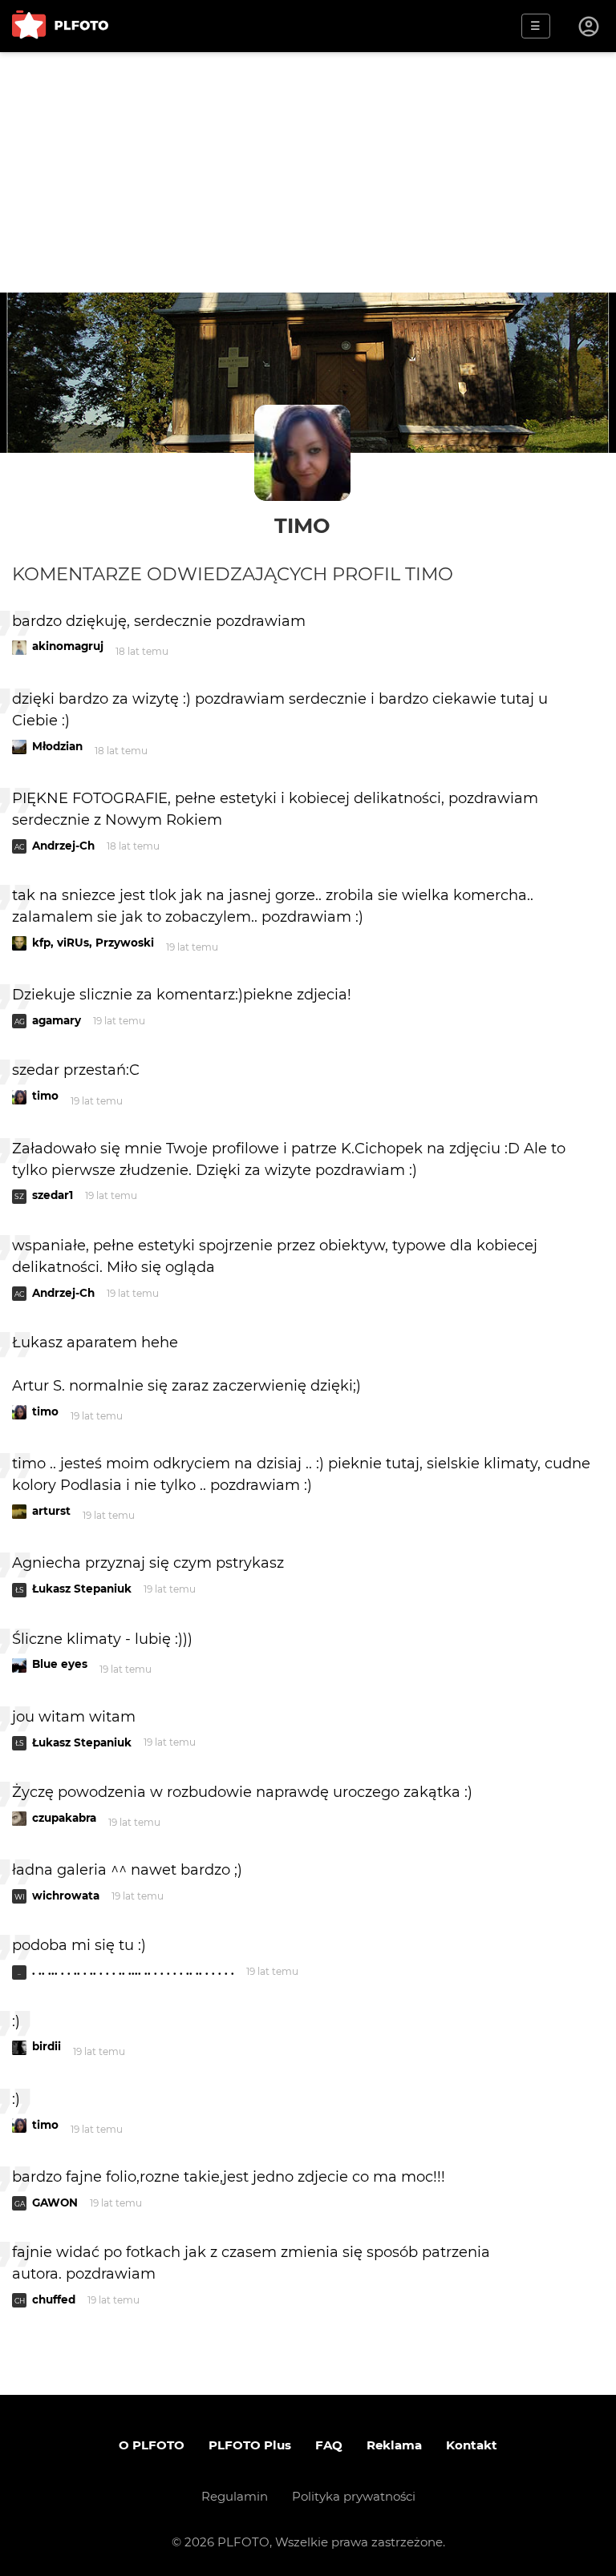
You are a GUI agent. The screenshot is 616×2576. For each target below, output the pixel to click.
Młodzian (57, 746)
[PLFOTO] (60, 26)
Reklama (394, 2445)
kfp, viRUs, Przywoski (93, 943)
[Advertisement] (308, 172)
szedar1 (53, 1195)
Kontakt (472, 2445)
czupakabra (64, 1818)
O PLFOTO (152, 2445)
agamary (57, 1020)
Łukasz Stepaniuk (82, 1589)
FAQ (329, 2445)
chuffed (54, 2299)
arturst (51, 1511)
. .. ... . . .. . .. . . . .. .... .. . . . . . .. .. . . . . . (133, 1971)
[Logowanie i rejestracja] (590, 26)
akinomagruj (68, 646)
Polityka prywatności (354, 2496)
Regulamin (235, 2496)
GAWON (55, 2203)
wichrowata (66, 1896)
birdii (47, 2046)
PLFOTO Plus (250, 2445)
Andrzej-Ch (63, 846)
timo (302, 525)
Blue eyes (60, 1664)
